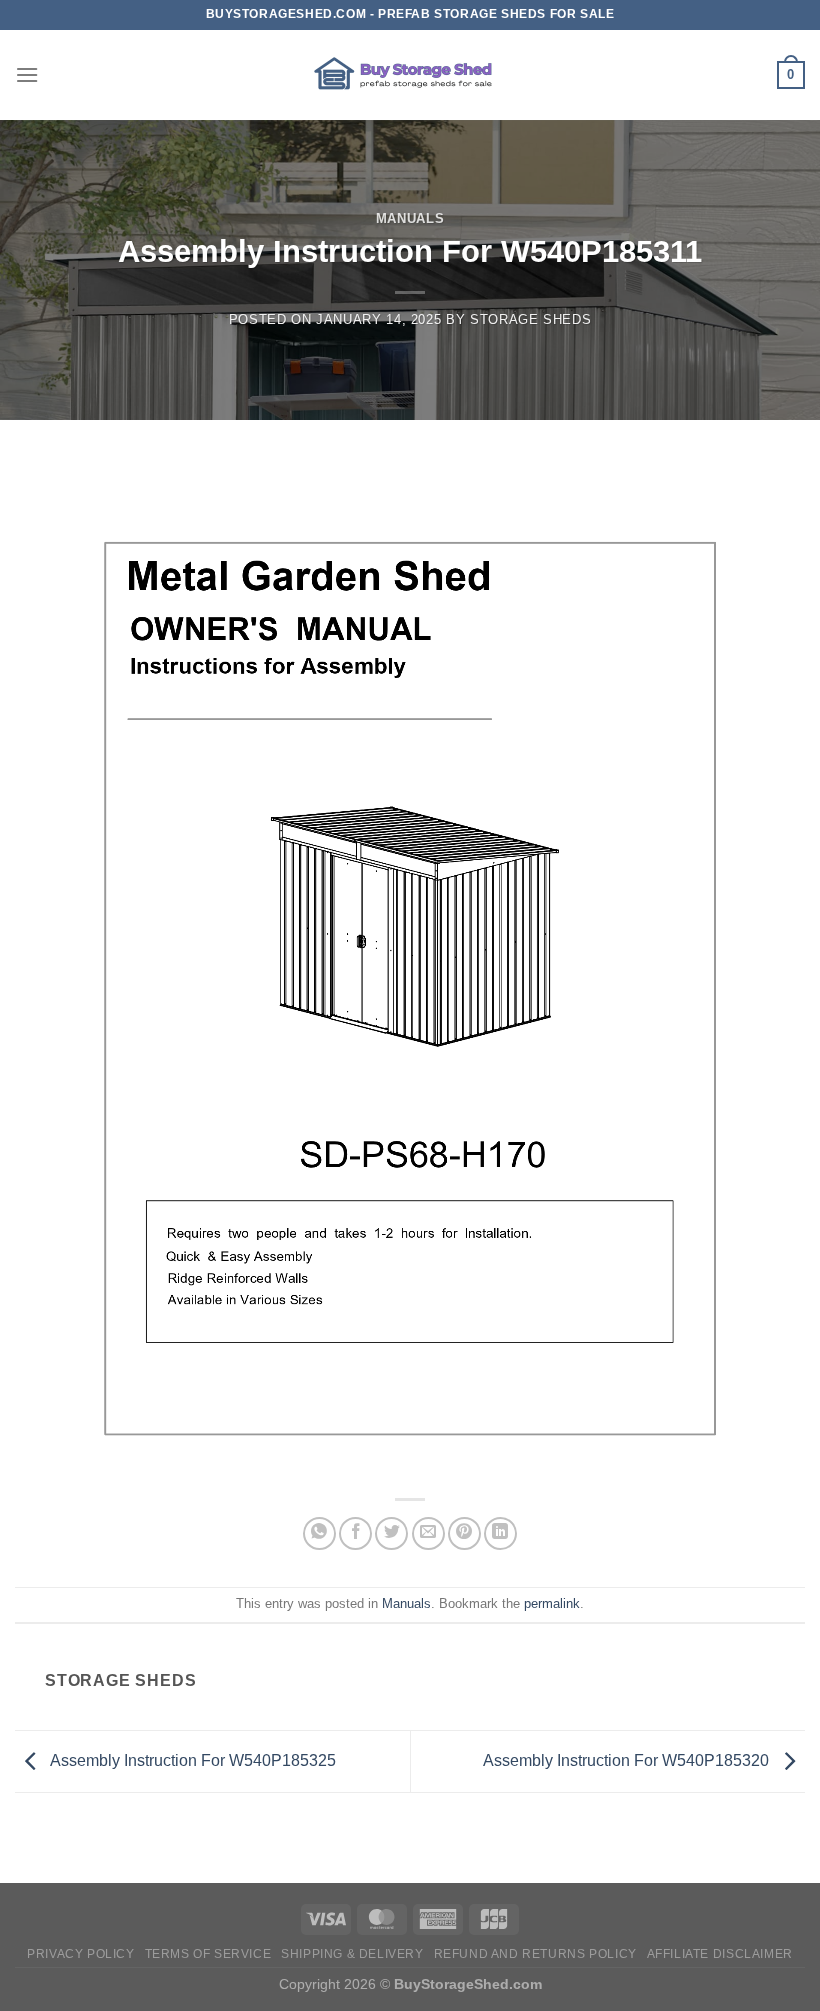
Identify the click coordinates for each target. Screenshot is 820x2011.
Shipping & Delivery (352, 1954)
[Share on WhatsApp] (319, 1533)
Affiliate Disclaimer (720, 1954)
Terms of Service (208, 1954)
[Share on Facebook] (355, 1533)
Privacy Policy (81, 1954)
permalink (552, 1603)
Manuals (410, 218)
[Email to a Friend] (428, 1533)
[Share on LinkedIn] (500, 1533)
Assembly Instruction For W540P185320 (628, 1760)
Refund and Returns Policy (535, 1954)
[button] (27, 74)
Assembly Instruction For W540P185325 (191, 1760)
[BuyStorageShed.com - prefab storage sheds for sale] (410, 75)
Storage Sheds (530, 319)
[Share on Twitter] (391, 1533)
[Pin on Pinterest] (464, 1533)
